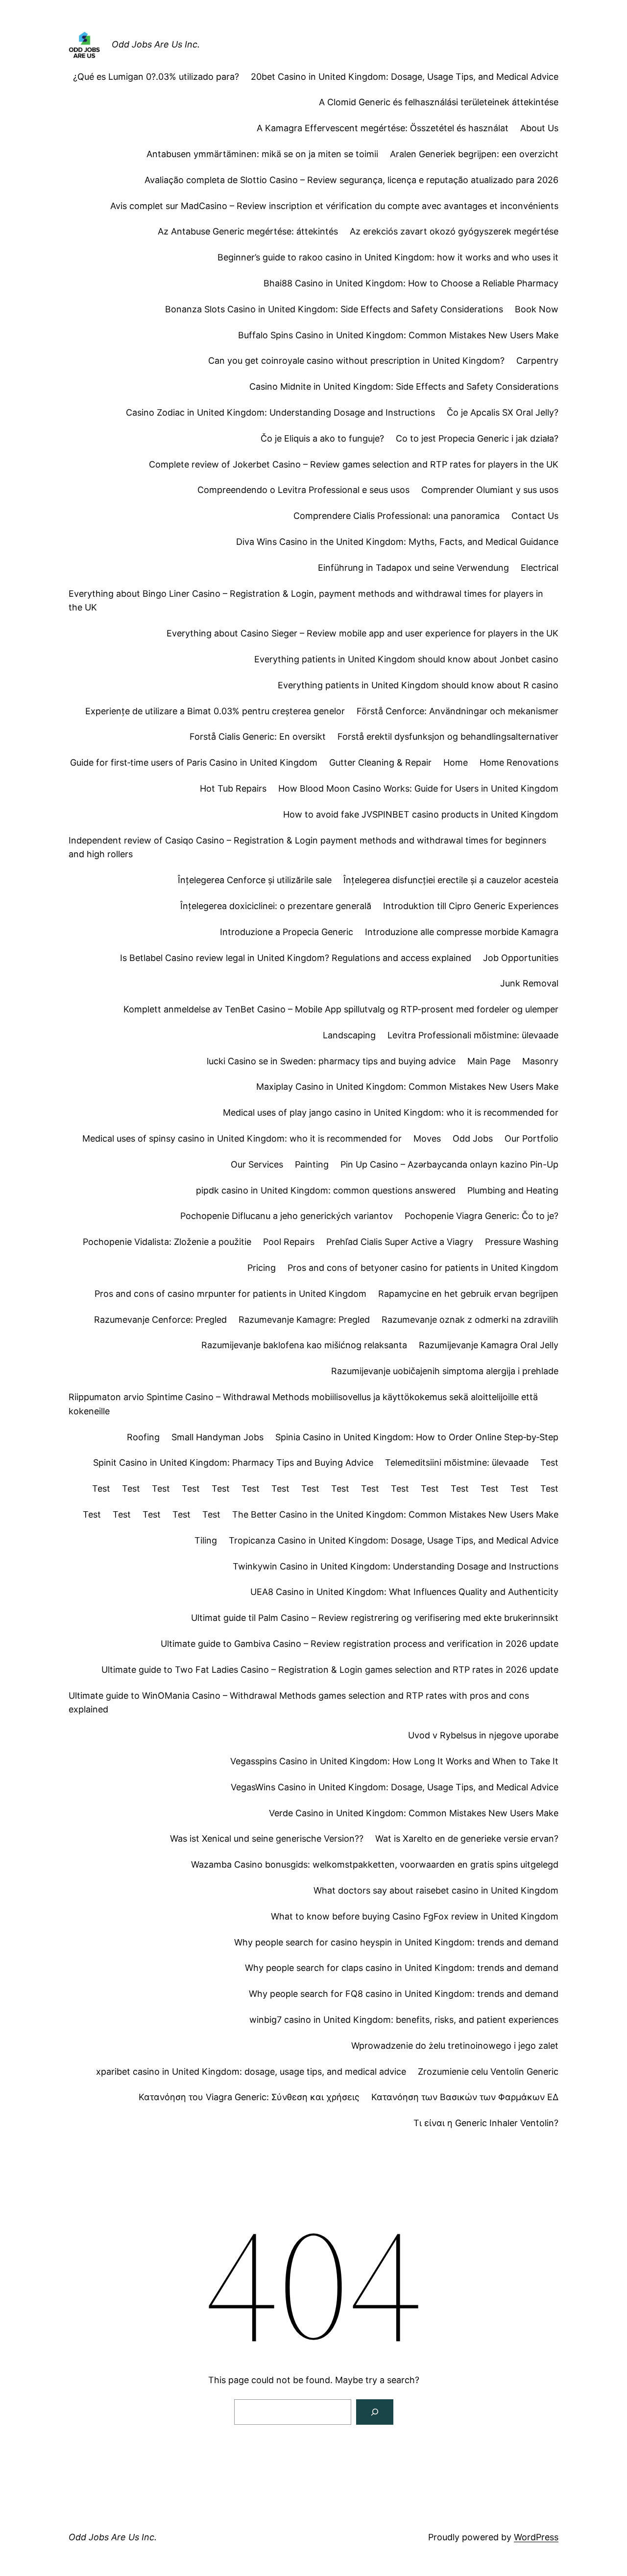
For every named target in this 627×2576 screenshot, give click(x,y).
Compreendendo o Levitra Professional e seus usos (303, 490)
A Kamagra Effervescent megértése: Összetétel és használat (383, 128)
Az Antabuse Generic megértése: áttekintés (248, 231)
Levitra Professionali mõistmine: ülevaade (473, 1035)
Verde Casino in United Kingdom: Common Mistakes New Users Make (414, 1813)
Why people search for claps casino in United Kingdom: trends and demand (402, 1968)
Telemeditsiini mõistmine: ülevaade (457, 1463)
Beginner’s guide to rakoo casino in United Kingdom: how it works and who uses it (388, 257)
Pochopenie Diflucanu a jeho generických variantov (287, 1216)
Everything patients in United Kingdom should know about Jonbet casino (406, 659)
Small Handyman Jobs (217, 1437)
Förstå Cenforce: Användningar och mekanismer (458, 711)
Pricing (262, 1268)
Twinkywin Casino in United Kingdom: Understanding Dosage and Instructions (396, 1566)
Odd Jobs (473, 1138)
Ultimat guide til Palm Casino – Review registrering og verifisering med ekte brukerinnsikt (375, 1618)
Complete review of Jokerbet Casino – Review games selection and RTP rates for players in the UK (354, 464)
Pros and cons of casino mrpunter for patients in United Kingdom (230, 1294)
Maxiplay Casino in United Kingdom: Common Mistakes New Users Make (407, 1087)
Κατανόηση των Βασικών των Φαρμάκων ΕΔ (465, 2097)
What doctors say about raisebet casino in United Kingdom (436, 1890)
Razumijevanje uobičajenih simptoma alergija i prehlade (445, 1371)
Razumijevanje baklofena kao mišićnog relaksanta (304, 1345)
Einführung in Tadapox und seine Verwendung (413, 568)
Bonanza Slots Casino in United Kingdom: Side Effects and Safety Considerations (334, 309)
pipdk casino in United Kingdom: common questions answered (326, 1190)
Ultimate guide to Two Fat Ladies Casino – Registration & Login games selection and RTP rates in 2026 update (330, 1670)
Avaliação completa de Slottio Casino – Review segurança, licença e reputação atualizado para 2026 (351, 180)
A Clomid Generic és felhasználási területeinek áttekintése (439, 102)
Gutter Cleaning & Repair (380, 762)
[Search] (375, 2412)
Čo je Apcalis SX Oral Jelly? (503, 412)
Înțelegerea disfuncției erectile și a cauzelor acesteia (451, 880)
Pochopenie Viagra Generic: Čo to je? (482, 1216)
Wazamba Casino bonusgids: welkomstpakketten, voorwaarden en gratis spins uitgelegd (375, 1864)
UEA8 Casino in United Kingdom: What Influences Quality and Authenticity (404, 1592)
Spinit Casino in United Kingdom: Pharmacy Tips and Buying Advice (233, 1463)
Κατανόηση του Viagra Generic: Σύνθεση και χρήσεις (249, 2097)
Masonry (540, 1061)
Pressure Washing (522, 1242)
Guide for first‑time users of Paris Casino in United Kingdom (194, 762)
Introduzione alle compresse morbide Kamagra (462, 932)
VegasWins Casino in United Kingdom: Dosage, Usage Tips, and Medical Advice (395, 1787)
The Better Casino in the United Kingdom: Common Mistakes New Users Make (395, 1514)
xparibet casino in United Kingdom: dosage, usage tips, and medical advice (251, 2072)
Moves (427, 1138)
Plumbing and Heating (513, 1190)
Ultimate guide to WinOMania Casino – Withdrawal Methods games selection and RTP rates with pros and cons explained (299, 1703)
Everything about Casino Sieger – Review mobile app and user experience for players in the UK (362, 633)
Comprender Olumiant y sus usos (490, 490)
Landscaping (349, 1035)
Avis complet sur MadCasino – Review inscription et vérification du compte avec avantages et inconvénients (334, 206)
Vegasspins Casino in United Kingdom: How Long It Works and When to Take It (394, 1761)
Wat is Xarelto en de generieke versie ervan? (467, 1838)
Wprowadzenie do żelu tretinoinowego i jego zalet (455, 2046)
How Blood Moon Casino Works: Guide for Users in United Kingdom (418, 788)
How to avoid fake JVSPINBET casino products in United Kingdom (421, 814)
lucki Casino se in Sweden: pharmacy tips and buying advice (331, 1061)
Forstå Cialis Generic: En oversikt (258, 737)
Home (456, 762)
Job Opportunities (521, 958)
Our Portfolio (531, 1138)
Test (549, 1463)
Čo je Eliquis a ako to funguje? (322, 438)
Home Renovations (519, 762)
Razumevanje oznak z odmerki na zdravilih (470, 1320)
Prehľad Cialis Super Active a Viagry (400, 1242)
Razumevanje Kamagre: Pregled (304, 1320)
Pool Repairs (289, 1242)
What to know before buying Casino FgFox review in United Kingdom (415, 1916)
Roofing (143, 1437)
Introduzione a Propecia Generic (287, 932)
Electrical (540, 568)
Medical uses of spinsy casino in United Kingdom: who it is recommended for (242, 1138)
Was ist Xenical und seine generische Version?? (267, 1838)
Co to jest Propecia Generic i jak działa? (477, 438)
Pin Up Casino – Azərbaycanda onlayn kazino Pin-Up (449, 1164)
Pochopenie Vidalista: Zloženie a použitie (167, 1242)
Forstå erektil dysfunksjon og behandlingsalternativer (448, 737)
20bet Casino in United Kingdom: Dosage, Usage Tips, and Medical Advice (405, 77)
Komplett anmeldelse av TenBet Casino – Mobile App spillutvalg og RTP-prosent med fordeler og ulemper (341, 1009)
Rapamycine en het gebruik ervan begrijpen (468, 1294)
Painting (312, 1164)
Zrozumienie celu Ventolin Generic (488, 2072)
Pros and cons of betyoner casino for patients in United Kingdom (423, 1268)
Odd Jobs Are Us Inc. (156, 44)
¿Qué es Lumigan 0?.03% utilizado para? (156, 77)
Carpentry (537, 361)
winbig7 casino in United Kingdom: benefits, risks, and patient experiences (404, 2020)
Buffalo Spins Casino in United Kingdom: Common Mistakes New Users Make (398, 335)
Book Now (537, 309)
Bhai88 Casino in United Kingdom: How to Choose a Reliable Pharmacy (411, 283)
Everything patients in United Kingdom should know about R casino (418, 685)
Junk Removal (529, 983)
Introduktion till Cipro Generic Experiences (471, 906)
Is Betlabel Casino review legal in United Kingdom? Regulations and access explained (296, 958)
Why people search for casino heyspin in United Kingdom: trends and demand (396, 1942)
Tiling (206, 1540)
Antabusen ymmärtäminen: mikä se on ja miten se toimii (262, 154)
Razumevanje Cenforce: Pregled (160, 1320)
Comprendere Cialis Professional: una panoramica (397, 516)
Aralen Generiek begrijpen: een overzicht (474, 154)
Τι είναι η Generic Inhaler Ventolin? (486, 2123)
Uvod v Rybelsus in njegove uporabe (483, 1735)
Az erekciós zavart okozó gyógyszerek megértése (454, 231)
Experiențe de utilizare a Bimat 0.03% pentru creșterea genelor (215, 711)
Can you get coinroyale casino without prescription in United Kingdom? (356, 361)
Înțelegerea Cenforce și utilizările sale (255, 880)
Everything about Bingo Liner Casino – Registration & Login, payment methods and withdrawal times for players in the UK (306, 601)
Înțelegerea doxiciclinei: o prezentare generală (276, 906)
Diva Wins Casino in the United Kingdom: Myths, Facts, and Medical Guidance (397, 542)
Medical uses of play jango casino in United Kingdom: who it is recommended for (391, 1112)
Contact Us (535, 516)
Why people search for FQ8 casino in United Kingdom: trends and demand (404, 1994)
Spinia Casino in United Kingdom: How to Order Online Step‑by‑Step (417, 1437)
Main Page (489, 1061)
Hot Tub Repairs (233, 788)
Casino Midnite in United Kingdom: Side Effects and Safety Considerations (404, 386)
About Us (539, 128)
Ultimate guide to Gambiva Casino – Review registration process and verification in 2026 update (360, 1644)
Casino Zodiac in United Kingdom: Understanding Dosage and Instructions (280, 412)
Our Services (257, 1164)
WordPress (536, 2537)
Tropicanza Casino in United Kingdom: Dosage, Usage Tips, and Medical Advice (394, 1540)
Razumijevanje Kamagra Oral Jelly (489, 1345)
